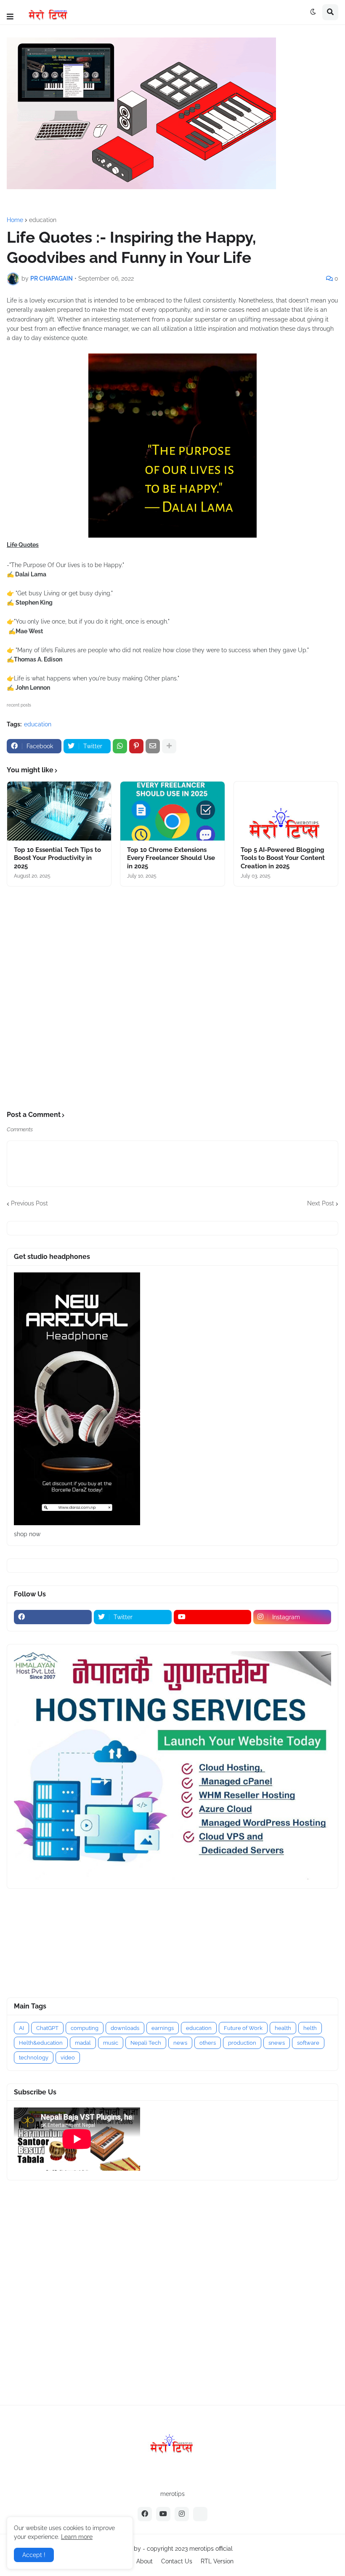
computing (85, 2028)
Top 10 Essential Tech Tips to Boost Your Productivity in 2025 (57, 858)
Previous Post (29, 1203)
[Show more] (169, 746)
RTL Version (217, 2561)
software (308, 2043)
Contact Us (177, 2561)
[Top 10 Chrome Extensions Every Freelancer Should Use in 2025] (172, 811)
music (111, 2043)
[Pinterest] (136, 746)
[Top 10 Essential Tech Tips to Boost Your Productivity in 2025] (59, 811)
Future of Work (243, 2028)
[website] (200, 2514)
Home (15, 220)
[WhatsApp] (120, 746)
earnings (163, 2028)
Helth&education (41, 2043)
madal (83, 2043)
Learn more (77, 2537)
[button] (10, 17)
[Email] (153, 746)
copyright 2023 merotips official (190, 2549)
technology (34, 2058)
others (208, 2043)
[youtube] (213, 1617)
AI (21, 2028)
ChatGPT (47, 2028)
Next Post (321, 1203)
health (283, 2028)
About (145, 2561)
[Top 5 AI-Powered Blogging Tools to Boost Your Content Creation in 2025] (286, 811)
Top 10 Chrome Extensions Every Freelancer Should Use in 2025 (171, 858)
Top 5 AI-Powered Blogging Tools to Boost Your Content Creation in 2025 (283, 858)
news (180, 2043)
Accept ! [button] (34, 2555)
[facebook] (53, 1617)
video (68, 2058)
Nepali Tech (146, 2043)
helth (310, 2028)
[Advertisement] (172, 999)
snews (277, 2043)
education (43, 220)
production (242, 2043)
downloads (125, 2028)
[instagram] (182, 2514)
